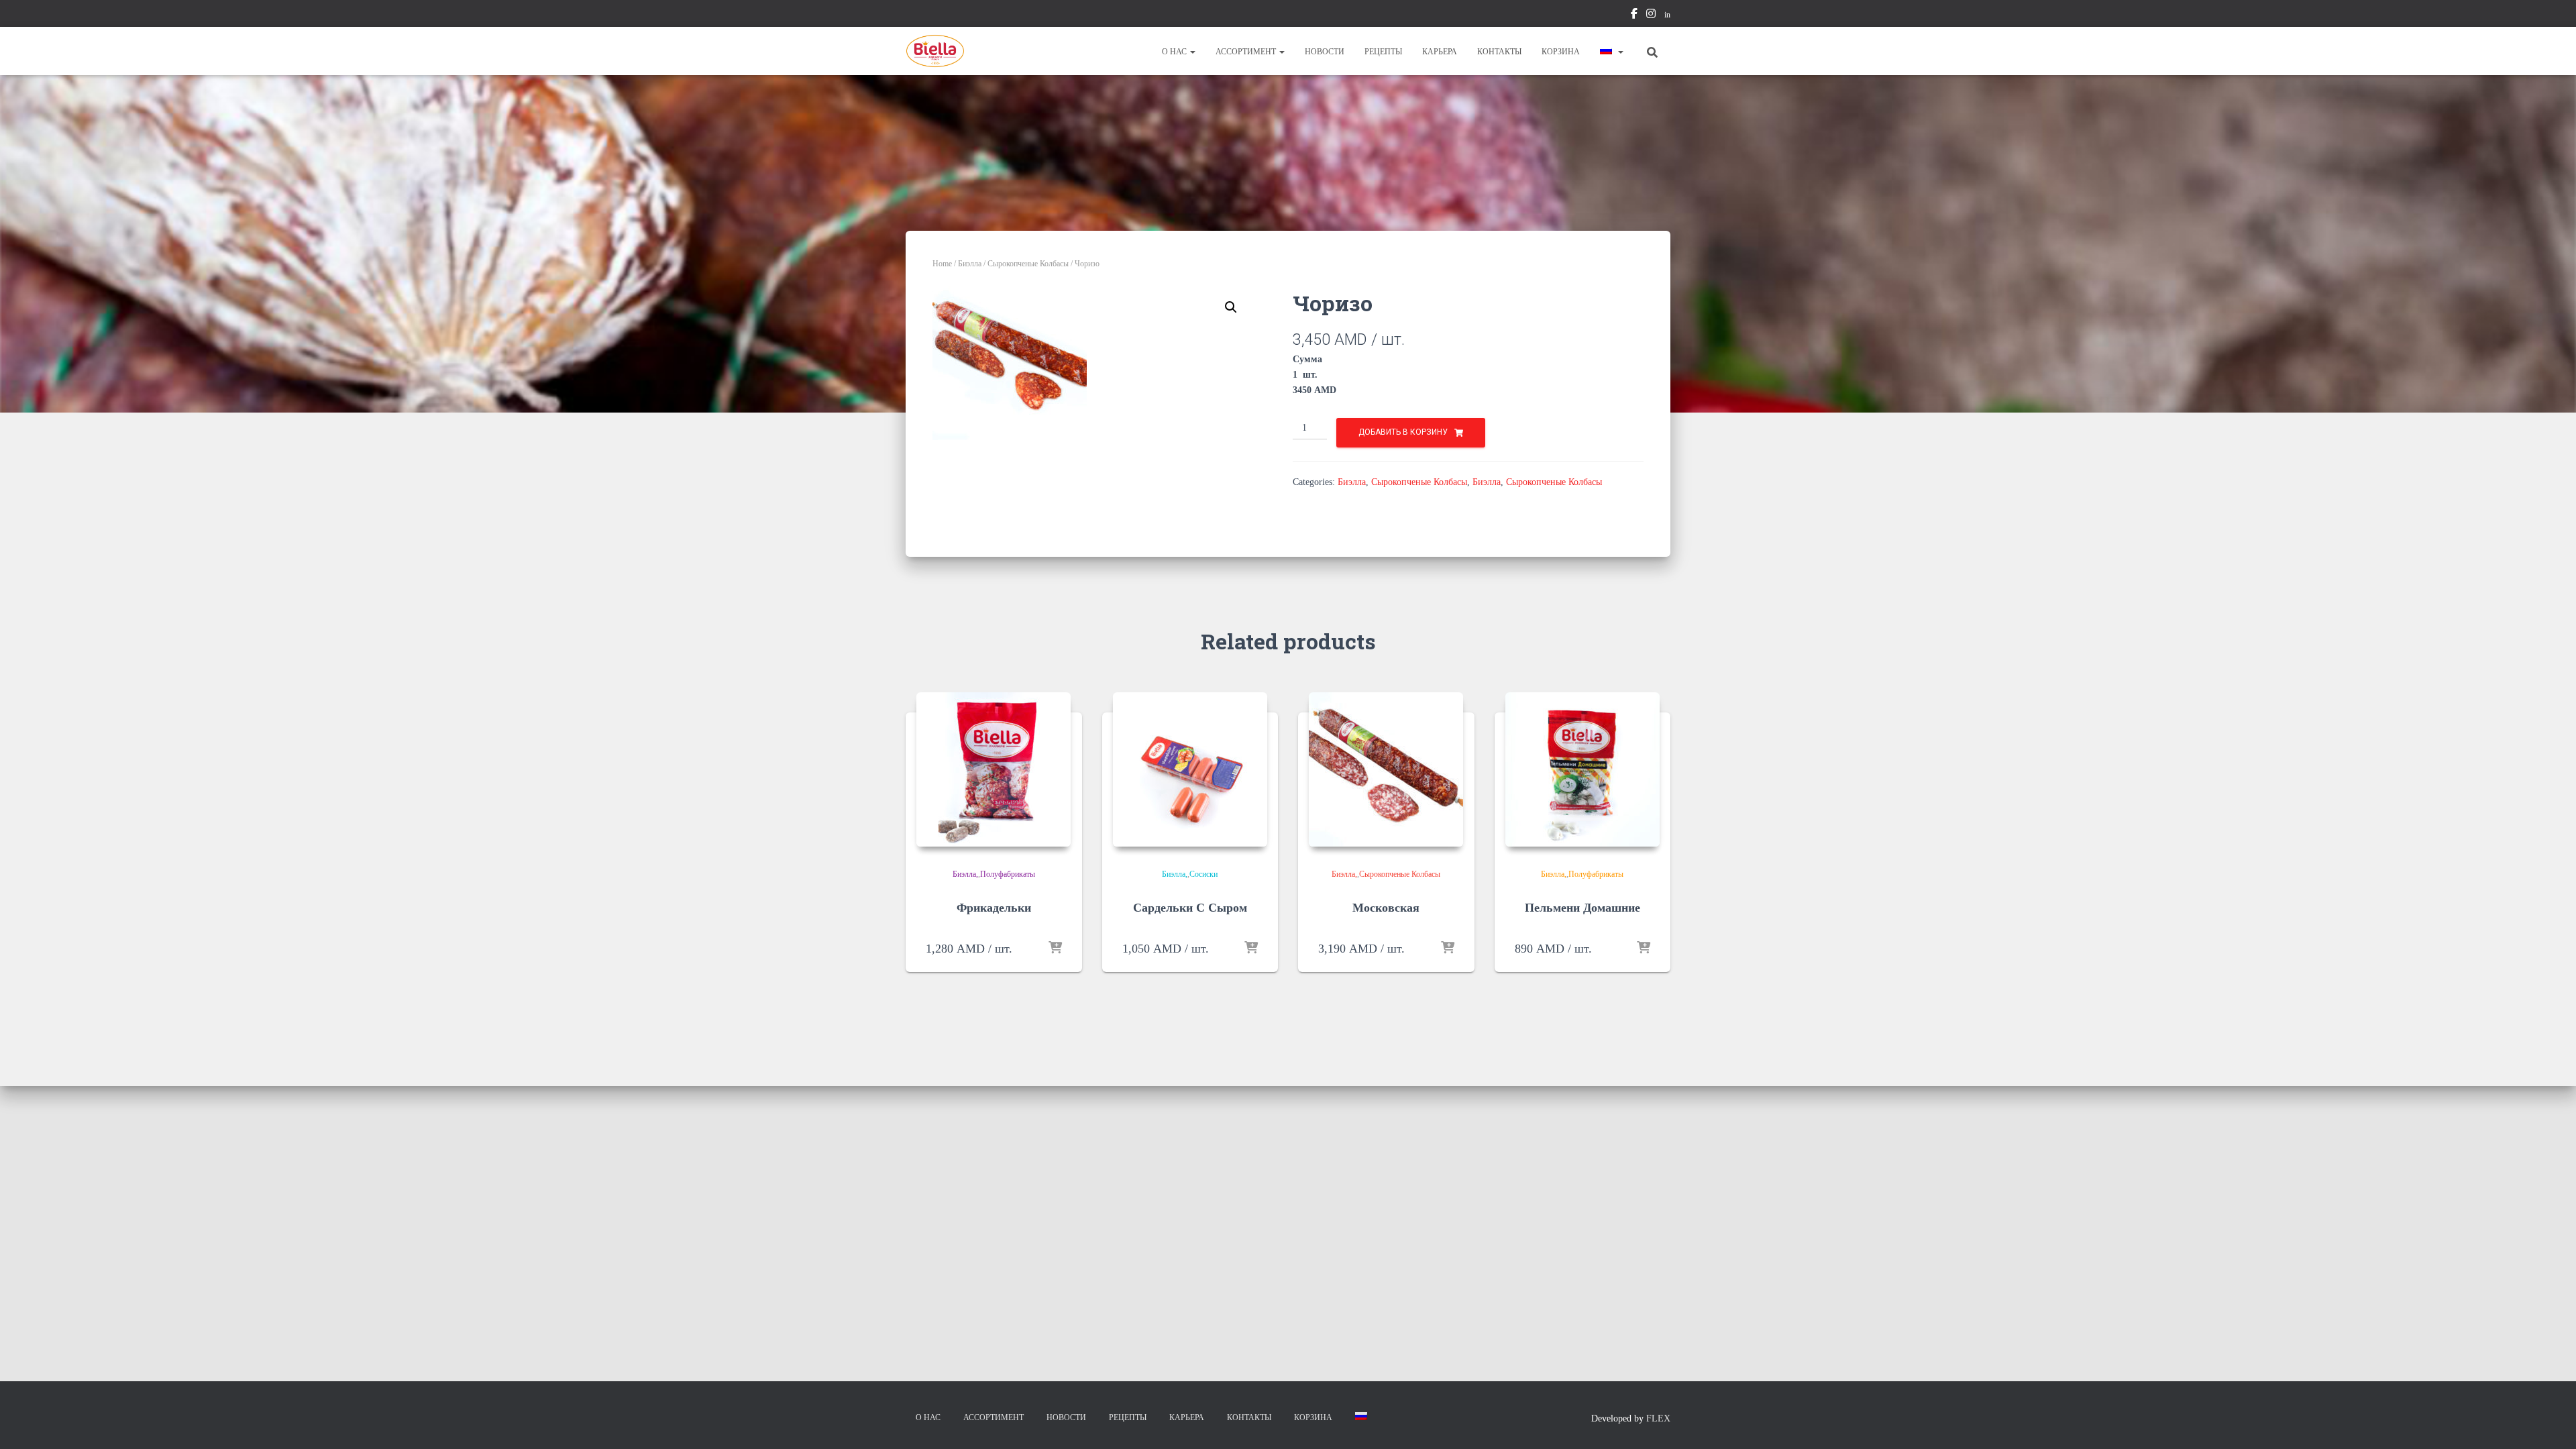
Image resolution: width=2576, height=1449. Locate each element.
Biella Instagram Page (1651, 15)
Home (942, 264)
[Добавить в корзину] (1055, 949)
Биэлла (970, 264)
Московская (1386, 908)
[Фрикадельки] (994, 769)
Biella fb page (1634, 15)
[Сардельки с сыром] (1190, 769)
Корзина (1561, 52)
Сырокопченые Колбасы (1028, 264)
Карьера (1440, 52)
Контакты (1499, 52)
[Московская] (1386, 769)
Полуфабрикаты (1008, 874)
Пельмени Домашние (1582, 908)
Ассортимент (1247, 52)
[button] (1192, 52)
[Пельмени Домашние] (1582, 769)
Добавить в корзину (1403, 432)
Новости (1325, 52)
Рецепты (1383, 52)
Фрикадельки (994, 908)
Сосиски (1203, 874)
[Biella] (935, 51)
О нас (1175, 52)
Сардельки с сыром (1190, 908)
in (1667, 15)
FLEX (1658, 1418)
